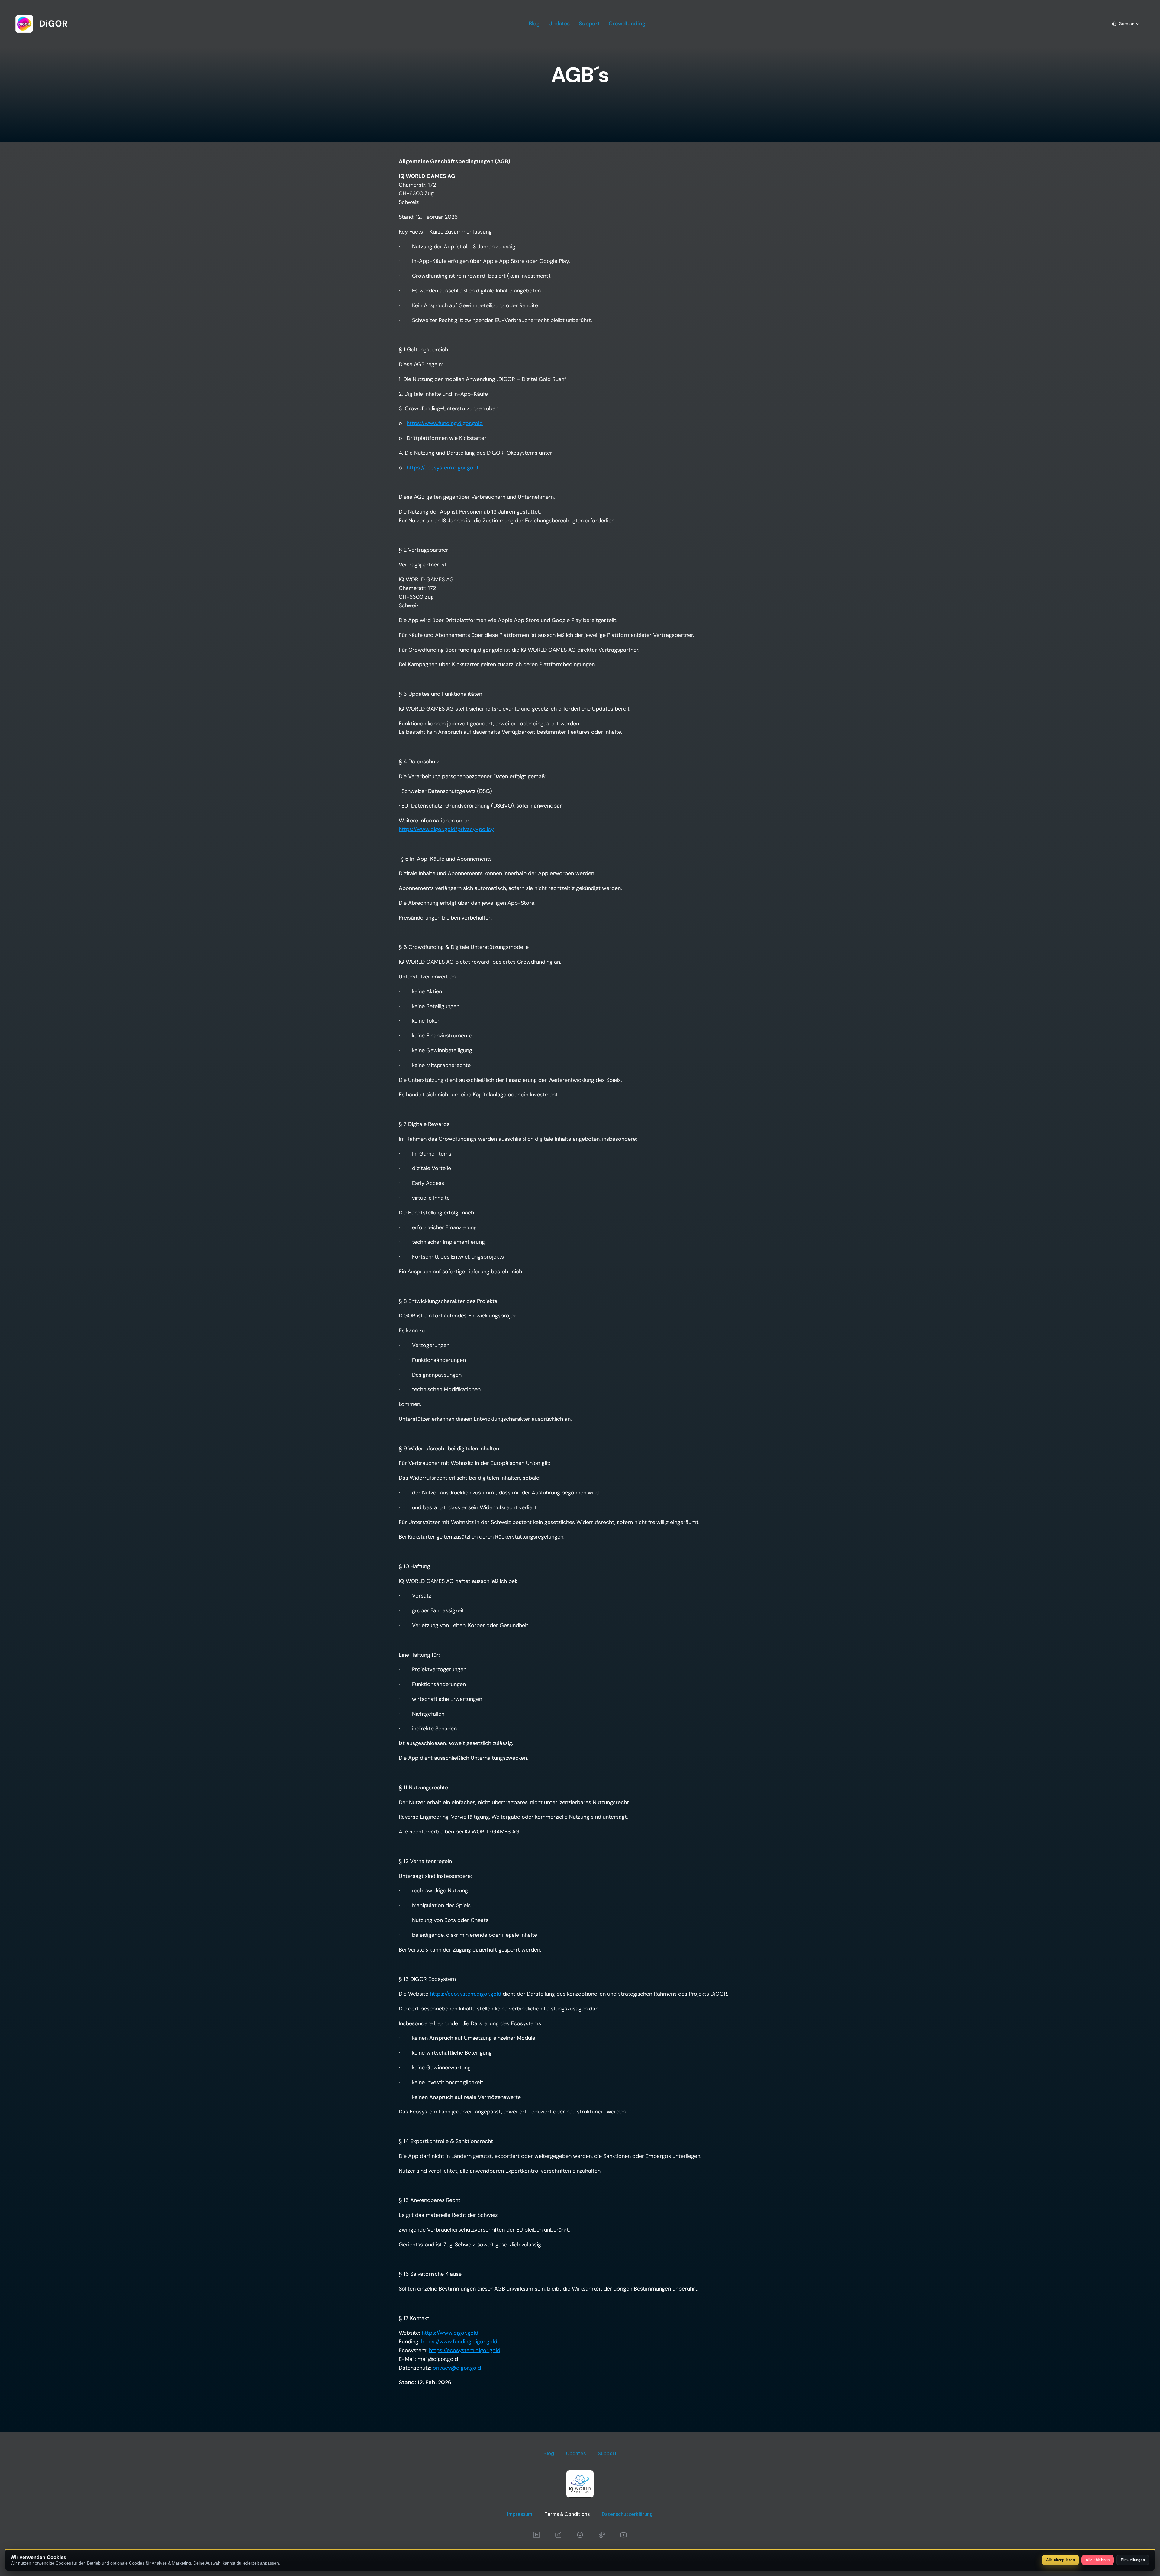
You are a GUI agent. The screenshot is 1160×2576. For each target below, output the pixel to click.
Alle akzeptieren (1060, 2560)
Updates (559, 24)
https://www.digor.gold (450, 2333)
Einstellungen (1133, 2560)
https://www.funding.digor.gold (445, 423)
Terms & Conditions (567, 2514)
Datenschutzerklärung (627, 2514)
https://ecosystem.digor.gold (442, 468)
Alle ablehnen (1098, 2560)
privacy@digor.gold (457, 2368)
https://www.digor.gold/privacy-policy (446, 829)
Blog (534, 24)
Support (589, 24)
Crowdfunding (627, 24)
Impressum (520, 2514)
